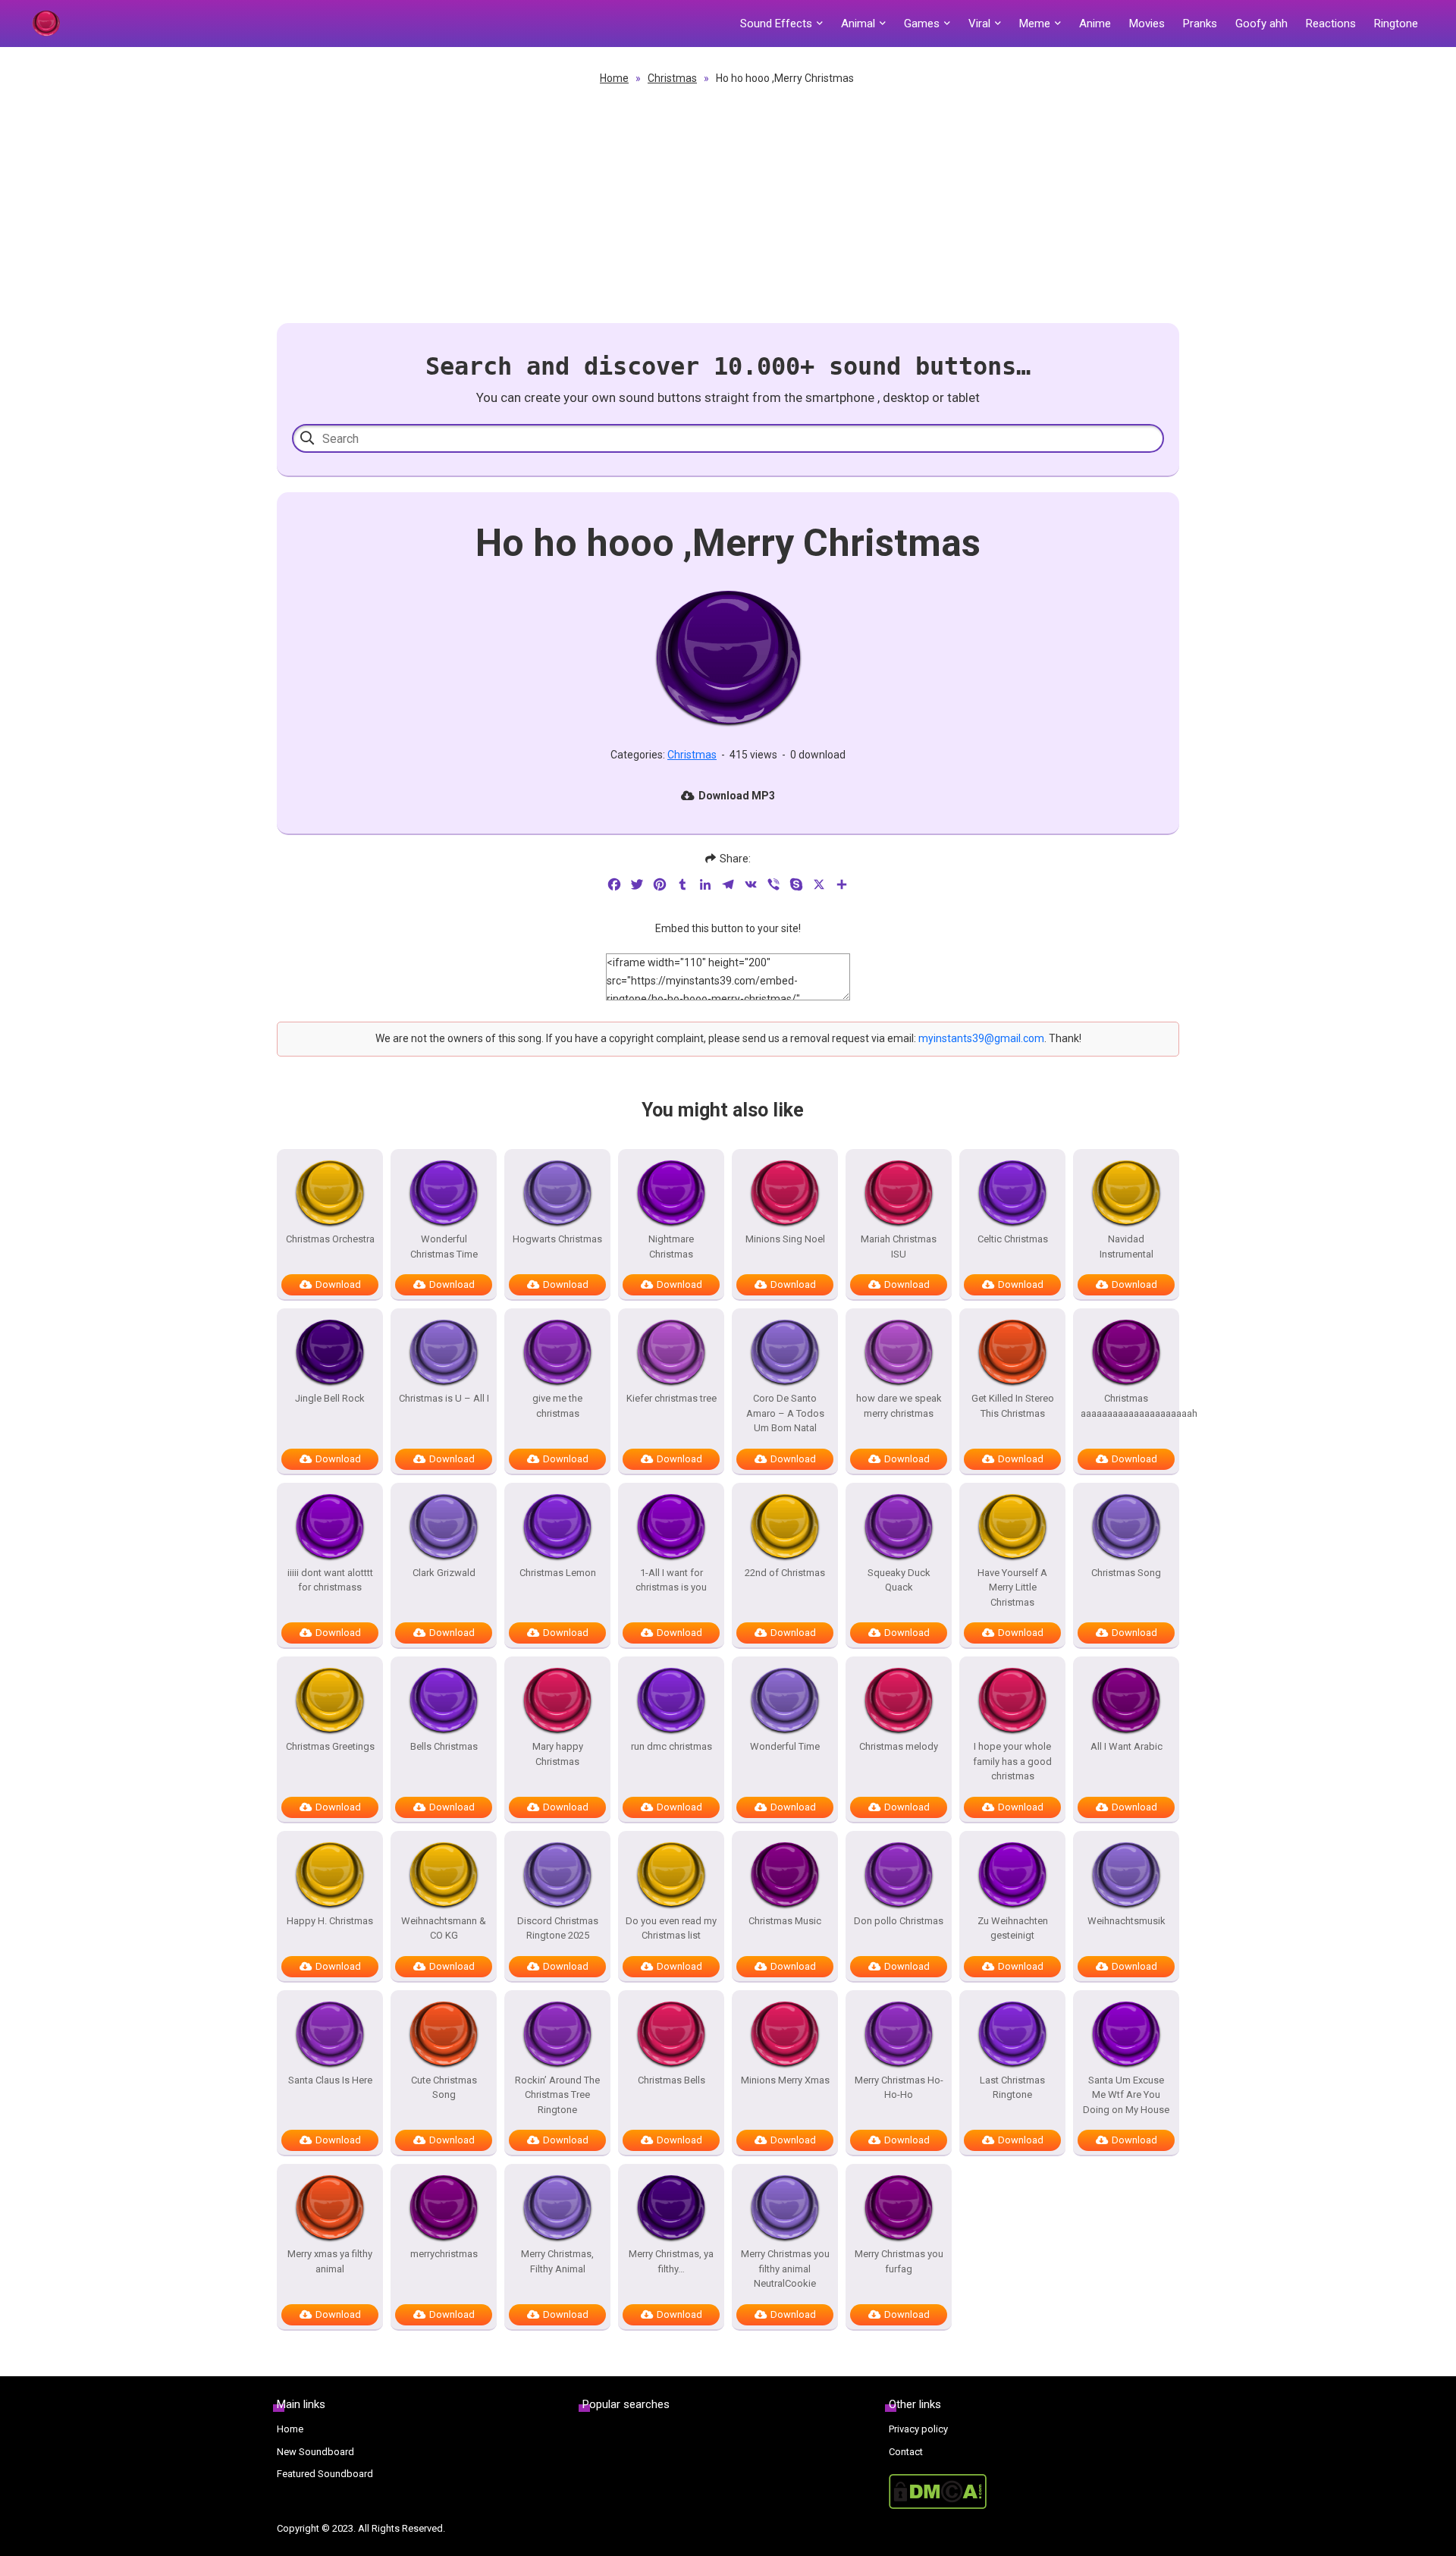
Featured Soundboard (325, 2474)
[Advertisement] (728, 202)
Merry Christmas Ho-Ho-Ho (899, 2088)
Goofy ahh (1261, 24)
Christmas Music (785, 1921)
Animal (858, 24)
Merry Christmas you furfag (899, 2261)
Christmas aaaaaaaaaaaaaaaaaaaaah (1126, 1406)
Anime (1095, 24)
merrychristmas (444, 2254)
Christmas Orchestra (330, 1239)
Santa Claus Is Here (330, 2080)
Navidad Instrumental (1127, 1247)
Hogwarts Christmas (557, 1239)
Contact (906, 2452)
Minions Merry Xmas (785, 2080)
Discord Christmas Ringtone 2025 (558, 1928)
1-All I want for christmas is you (671, 1580)
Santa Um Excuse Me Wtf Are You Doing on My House (1126, 2095)
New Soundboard (315, 2452)
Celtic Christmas (1013, 1239)
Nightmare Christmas (671, 1247)
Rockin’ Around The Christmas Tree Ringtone (557, 2095)
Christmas (672, 78)
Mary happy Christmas (558, 1754)
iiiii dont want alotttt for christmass (330, 1580)
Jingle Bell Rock (330, 1398)
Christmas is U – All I (444, 1398)
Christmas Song (1126, 1573)
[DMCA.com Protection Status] (1034, 2492)
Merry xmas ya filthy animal (330, 2261)
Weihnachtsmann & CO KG (444, 1928)
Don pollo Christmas (899, 1921)
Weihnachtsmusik (1127, 1921)
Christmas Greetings (330, 1746)
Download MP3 (737, 796)
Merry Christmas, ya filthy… (671, 2261)
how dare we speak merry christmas (899, 1406)
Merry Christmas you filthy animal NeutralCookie (785, 2269)
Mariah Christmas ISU (899, 1247)
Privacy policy (918, 2429)
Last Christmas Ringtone (1012, 2088)
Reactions (1331, 24)
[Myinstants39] (45, 24)
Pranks (1200, 24)
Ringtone (1396, 24)
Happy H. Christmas (330, 1921)
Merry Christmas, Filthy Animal (557, 2261)
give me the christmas (557, 1406)
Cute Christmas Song (444, 2088)
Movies (1147, 24)
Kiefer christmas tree (672, 1398)
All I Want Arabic (1127, 1746)
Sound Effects (776, 24)
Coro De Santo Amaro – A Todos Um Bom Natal (785, 1413)
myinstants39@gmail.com (981, 1038)
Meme (1035, 24)
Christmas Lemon (558, 1573)
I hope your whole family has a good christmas (1012, 1761)
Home (614, 78)
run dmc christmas (672, 1746)
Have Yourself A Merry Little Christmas (1012, 1587)
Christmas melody (899, 1746)
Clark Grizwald (444, 1573)
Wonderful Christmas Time (444, 1247)
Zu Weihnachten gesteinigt (1013, 1928)
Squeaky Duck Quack (899, 1580)
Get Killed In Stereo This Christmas (1013, 1406)
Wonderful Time (785, 1746)
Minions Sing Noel (785, 1239)
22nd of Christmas (785, 1573)
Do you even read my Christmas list (671, 1928)
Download (338, 1284)
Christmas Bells (672, 2080)
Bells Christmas (444, 1746)
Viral (979, 24)
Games (922, 24)
